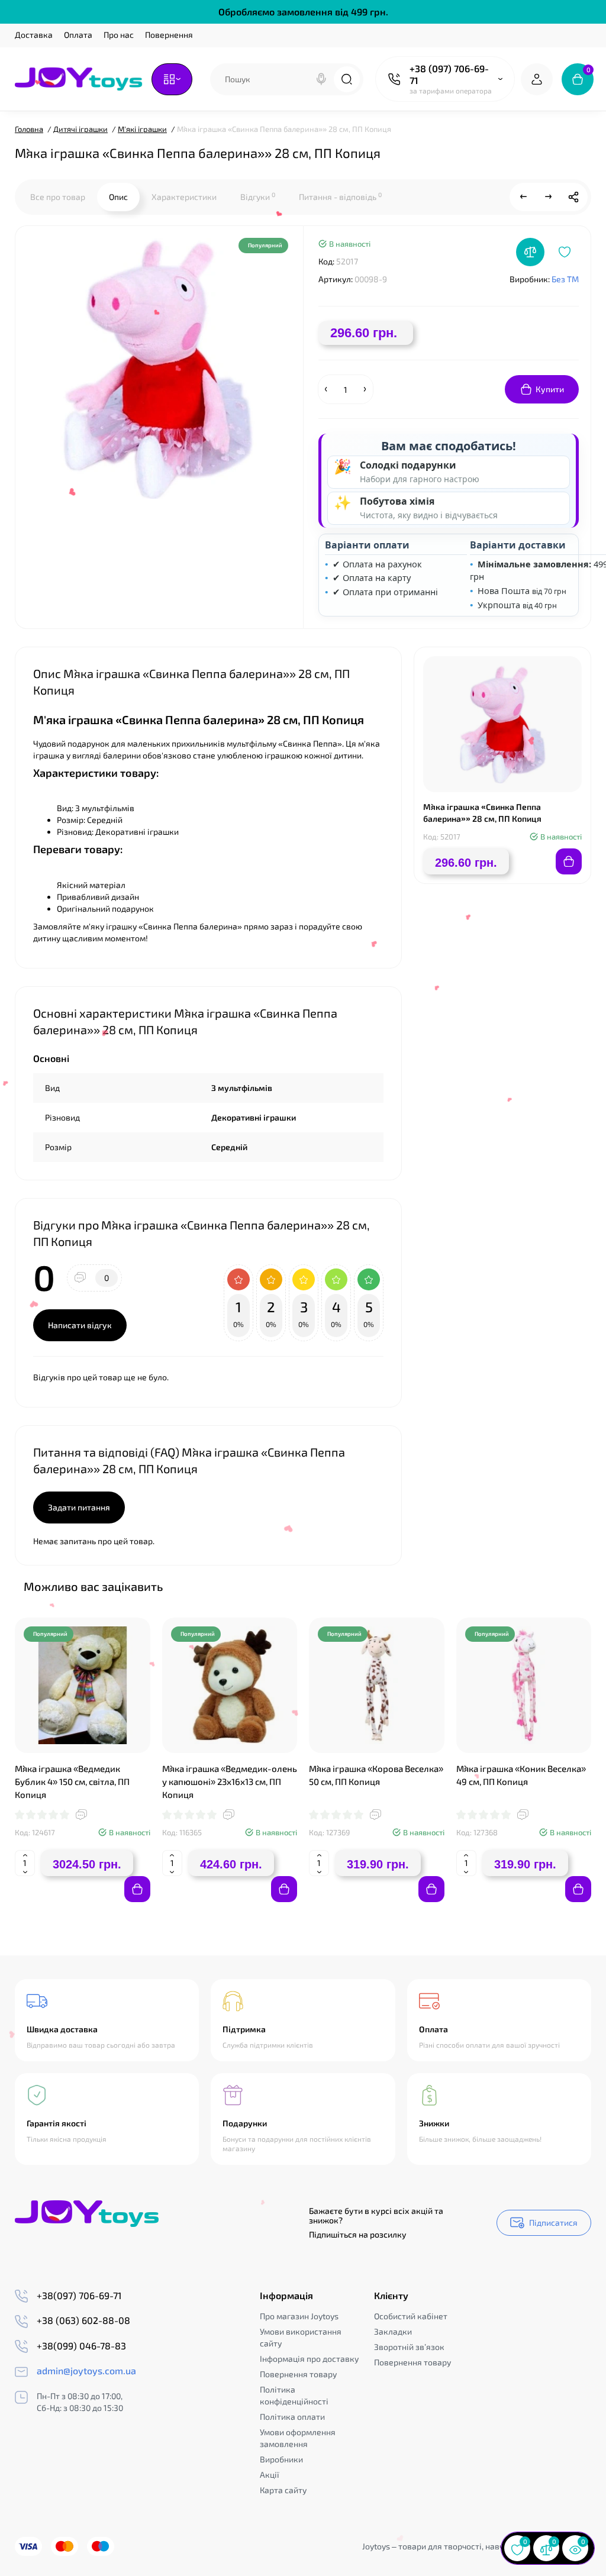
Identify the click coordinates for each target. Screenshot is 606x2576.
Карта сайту (283, 2490)
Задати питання (79, 1507)
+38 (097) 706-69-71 (449, 74)
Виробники (281, 2459)
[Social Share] (573, 197)
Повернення (169, 35)
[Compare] (530, 252)
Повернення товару (298, 2374)
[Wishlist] (565, 252)
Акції (270, 2475)
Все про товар (58, 197)
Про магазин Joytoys (299, 2316)
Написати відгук (80, 1325)
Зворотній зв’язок (409, 2347)
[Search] (321, 79)
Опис (118, 197)
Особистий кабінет (411, 2316)
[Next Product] (549, 197)
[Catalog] (172, 79)
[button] (552, 1586)
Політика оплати (292, 2417)
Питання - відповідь (340, 196)
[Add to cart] (137, 1889)
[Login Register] (537, 79)
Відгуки (258, 196)
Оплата (78, 35)
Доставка (34, 35)
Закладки (393, 2331)
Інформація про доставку (309, 2359)
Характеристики (184, 197)
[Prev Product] (524, 197)
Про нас (119, 35)
